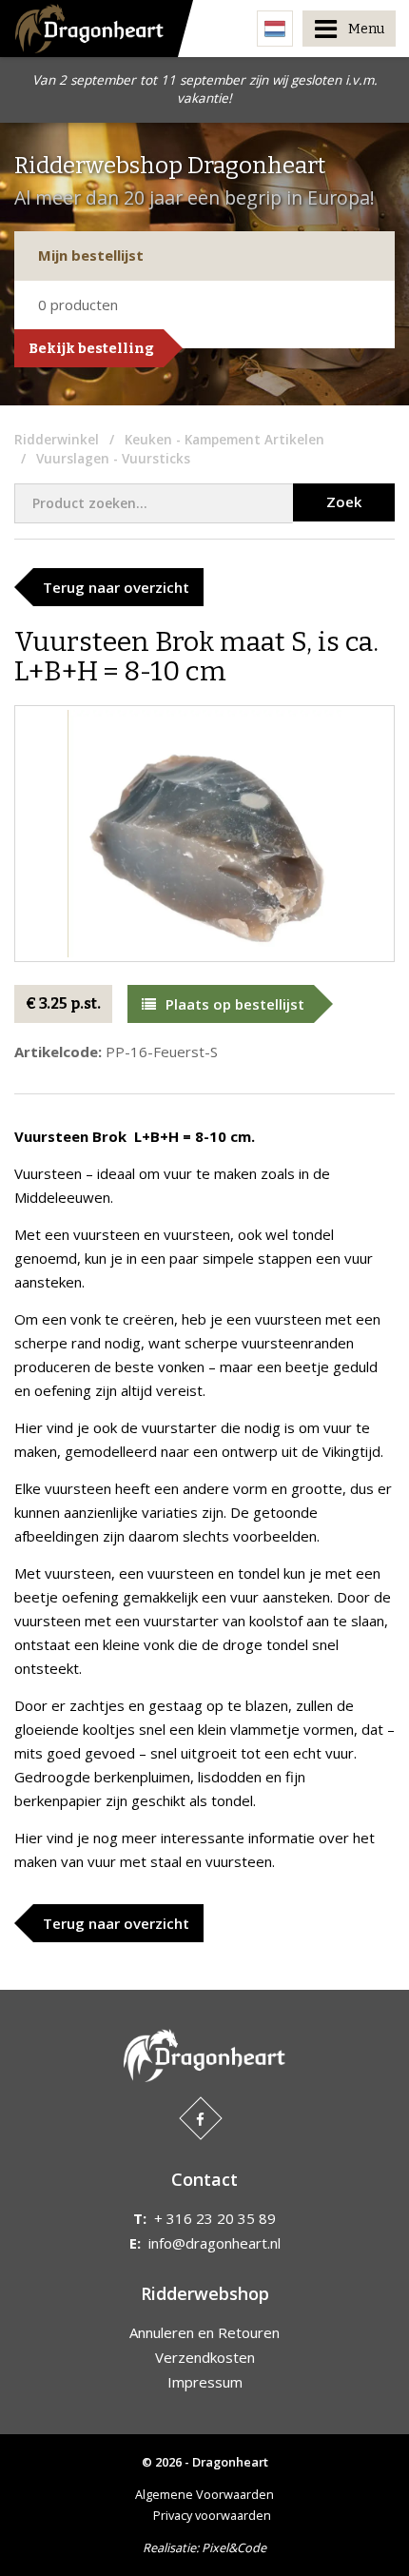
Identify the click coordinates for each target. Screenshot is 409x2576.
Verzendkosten (205, 2357)
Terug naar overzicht (116, 587)
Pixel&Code (234, 2547)
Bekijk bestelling (91, 348)
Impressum (205, 2382)
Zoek (344, 501)
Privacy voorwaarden (212, 2515)
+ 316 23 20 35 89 (215, 2218)
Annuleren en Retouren (204, 2332)
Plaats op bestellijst (235, 1004)
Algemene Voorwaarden (204, 2494)
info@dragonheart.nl (214, 2243)
